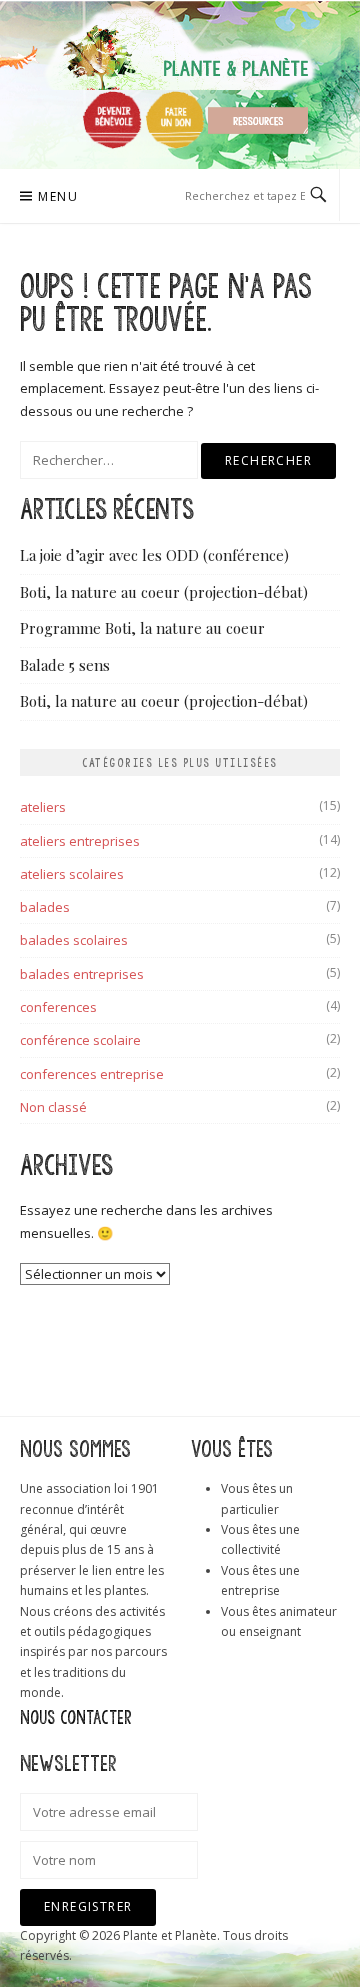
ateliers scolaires (72, 874)
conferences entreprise (92, 1074)
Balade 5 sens (65, 665)
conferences (58, 1007)
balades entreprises (82, 974)
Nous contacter (76, 1718)
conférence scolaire (80, 1040)
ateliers (43, 807)
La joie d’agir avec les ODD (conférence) (154, 555)
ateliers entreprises (80, 841)
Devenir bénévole (112, 120)
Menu (58, 196)
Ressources (258, 120)
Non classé (53, 1107)
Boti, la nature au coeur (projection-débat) (164, 592)
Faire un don (175, 120)
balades (45, 907)
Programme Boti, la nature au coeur (142, 628)
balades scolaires (74, 940)
